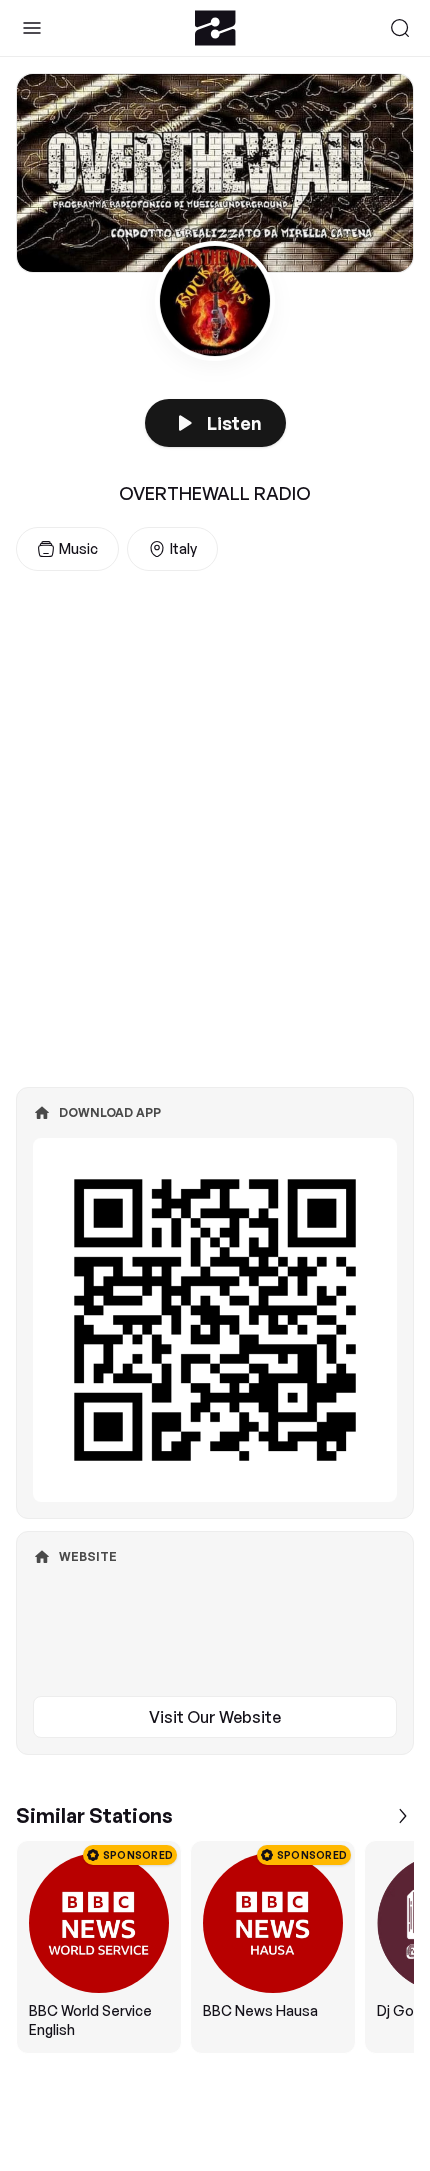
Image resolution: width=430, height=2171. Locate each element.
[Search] (400, 28)
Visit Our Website (215, 1717)
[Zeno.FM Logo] (215, 28)
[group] (215, 1947)
